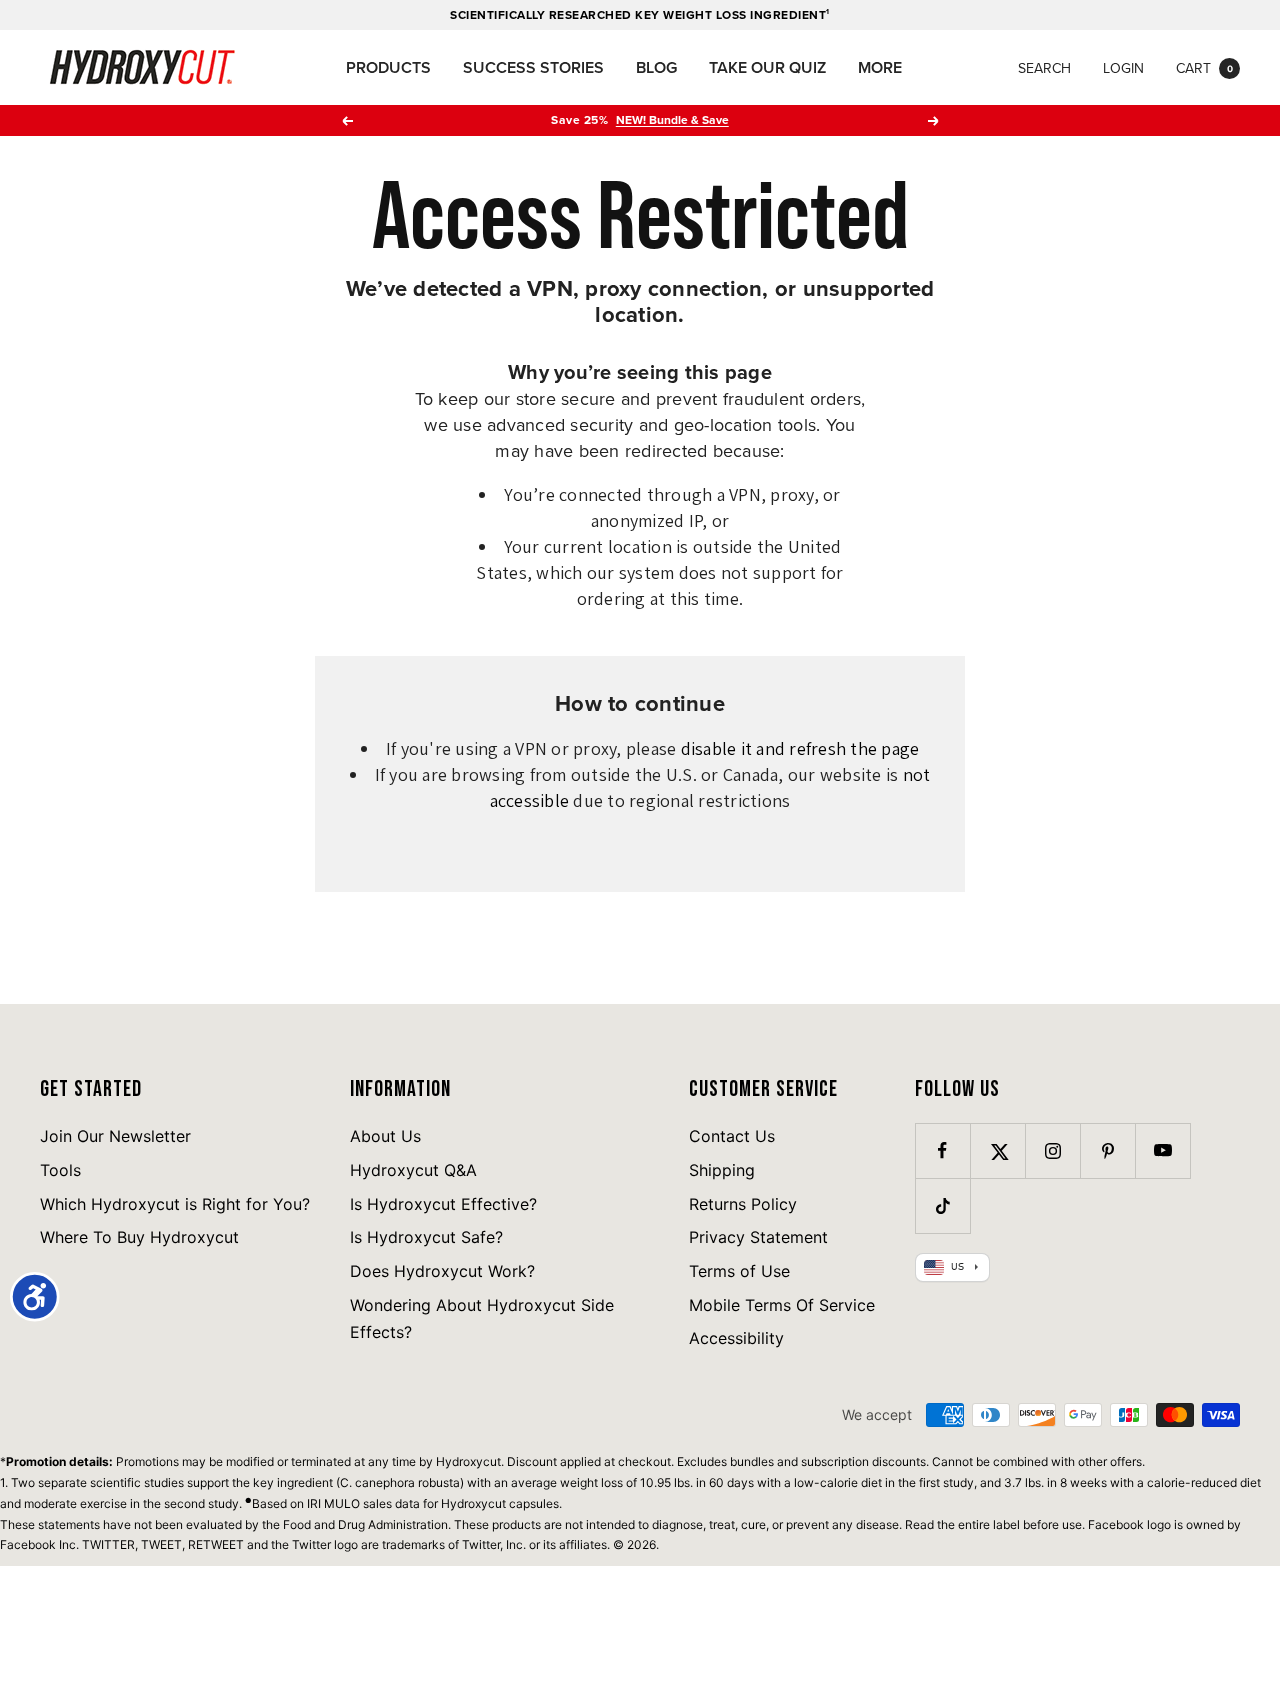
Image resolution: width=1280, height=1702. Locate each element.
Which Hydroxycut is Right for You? (175, 1204)
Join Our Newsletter (115, 1136)
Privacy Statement (758, 1237)
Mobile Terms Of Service (782, 1305)
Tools (60, 1170)
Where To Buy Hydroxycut (139, 1237)
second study (201, 1503)
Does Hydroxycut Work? (442, 1271)
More (880, 67)
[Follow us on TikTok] (942, 1205)
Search (1044, 68)
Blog (656, 67)
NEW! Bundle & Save (672, 119)
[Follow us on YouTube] (1162, 1150)
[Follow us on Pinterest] (1107, 1150)
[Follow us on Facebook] (942, 1150)
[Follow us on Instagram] (1052, 1150)
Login (1123, 68)
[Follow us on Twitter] (997, 1150)
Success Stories (533, 67)
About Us (385, 1136)
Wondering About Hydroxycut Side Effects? (482, 1319)
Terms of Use (739, 1271)
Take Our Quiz (767, 67)
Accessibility (736, 1338)
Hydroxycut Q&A (413, 1170)
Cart (1204, 68)
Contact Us (732, 1136)
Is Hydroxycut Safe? (426, 1237)
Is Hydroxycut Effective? (443, 1204)
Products (388, 67)
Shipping (722, 1170)
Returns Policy (743, 1204)
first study (946, 1482)
